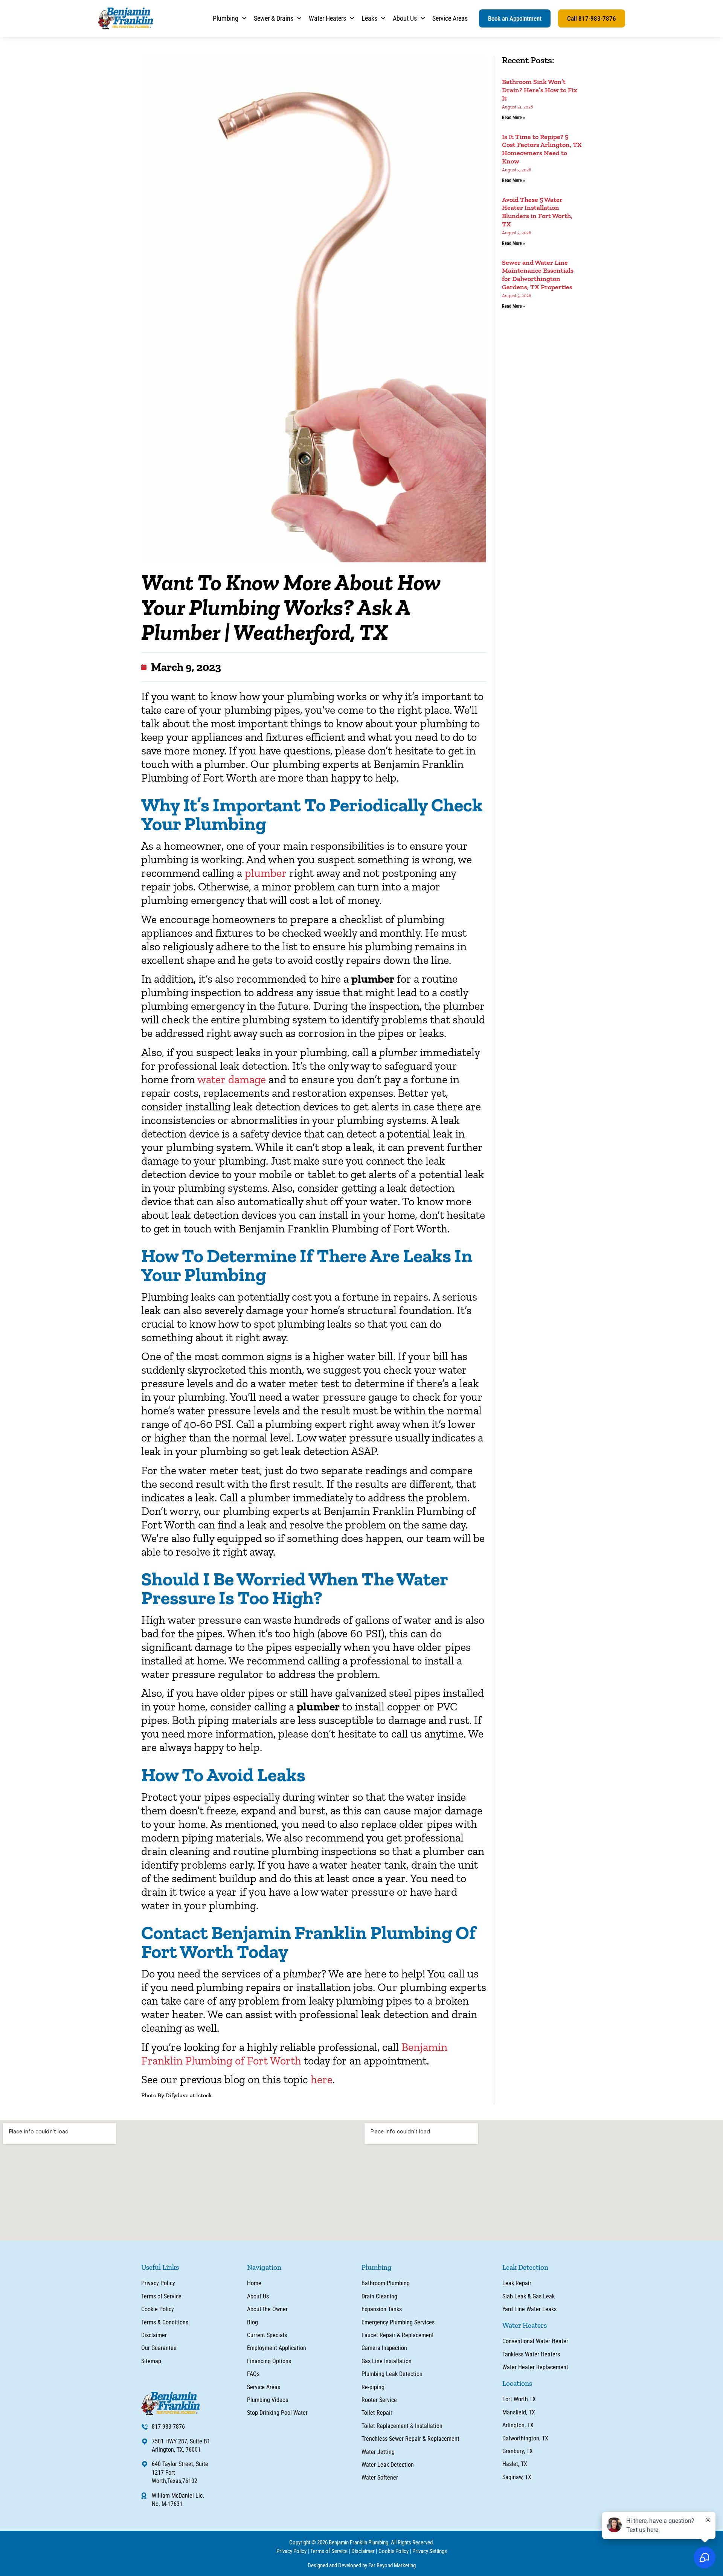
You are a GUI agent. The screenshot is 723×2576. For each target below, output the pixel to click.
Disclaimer (363, 2551)
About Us (405, 18)
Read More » (513, 118)
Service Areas (450, 18)
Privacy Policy (291, 2551)
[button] (515, 18)
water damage (232, 1080)
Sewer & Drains (274, 18)
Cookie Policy (394, 2551)
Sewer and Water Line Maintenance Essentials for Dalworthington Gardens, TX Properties (538, 275)
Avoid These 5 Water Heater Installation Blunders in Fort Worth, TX (537, 212)
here (322, 2080)
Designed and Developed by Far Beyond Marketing (362, 2565)
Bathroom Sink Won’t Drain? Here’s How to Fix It (540, 90)
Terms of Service (329, 2551)
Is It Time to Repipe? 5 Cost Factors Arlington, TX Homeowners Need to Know (542, 149)
